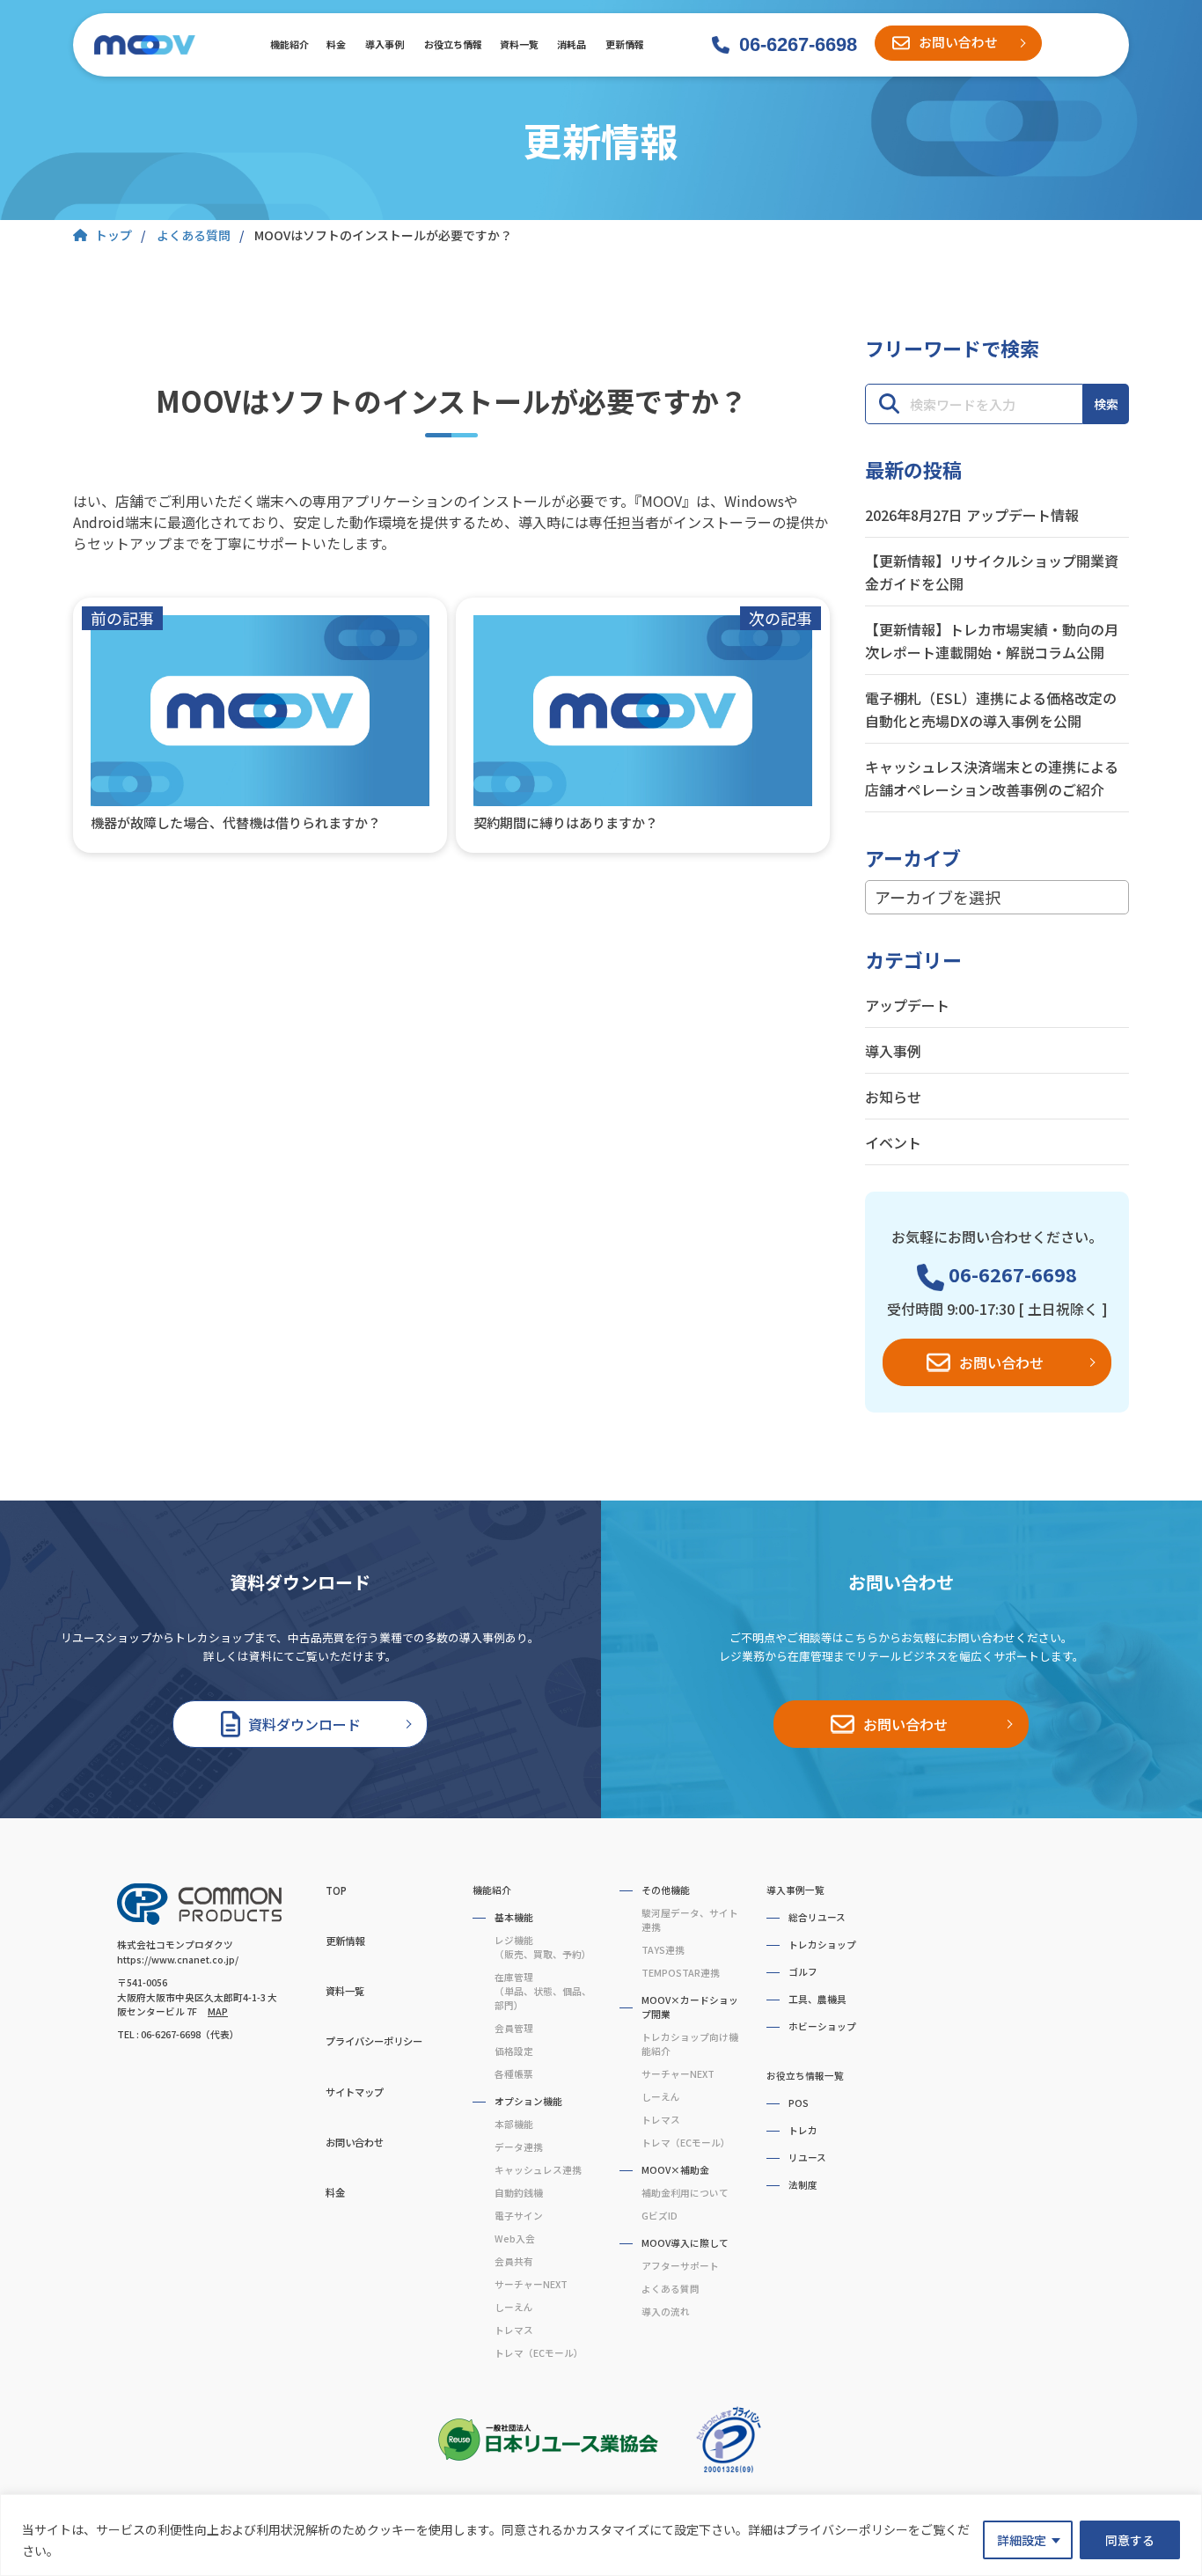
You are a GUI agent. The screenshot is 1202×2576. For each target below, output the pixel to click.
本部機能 (514, 2124)
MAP (218, 2011)
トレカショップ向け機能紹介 (690, 2044)
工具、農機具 (817, 1999)
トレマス (514, 2330)
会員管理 (514, 2028)
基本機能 (514, 1917)
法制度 (803, 2185)
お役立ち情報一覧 (805, 2076)
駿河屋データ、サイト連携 (690, 1920)
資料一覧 (518, 44)
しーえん (514, 2307)
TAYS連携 (663, 1950)
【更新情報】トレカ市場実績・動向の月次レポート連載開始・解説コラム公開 (992, 641)
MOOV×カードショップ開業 (690, 2007)
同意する (1130, 2540)
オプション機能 (528, 2101)
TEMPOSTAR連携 (681, 1973)
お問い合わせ (958, 42)
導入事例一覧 (795, 1890)
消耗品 (571, 44)
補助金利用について (685, 2193)
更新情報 (624, 44)
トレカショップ (822, 1945)
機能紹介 (289, 44)
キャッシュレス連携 (538, 2170)
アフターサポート (680, 2266)
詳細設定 (1022, 2540)
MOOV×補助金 (675, 2170)
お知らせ (893, 1097)
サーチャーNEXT (531, 2284)
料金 (336, 44)
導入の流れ (666, 2312)
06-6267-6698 (798, 44)
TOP (336, 1890)
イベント (893, 1142)
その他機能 (666, 1890)
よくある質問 (671, 2289)
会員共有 (514, 2261)
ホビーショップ (822, 2026)
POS (799, 2103)
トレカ (803, 2130)
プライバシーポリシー (374, 2041)
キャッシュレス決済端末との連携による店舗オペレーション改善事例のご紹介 (992, 778)
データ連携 (519, 2147)
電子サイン (519, 2216)
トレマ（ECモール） (539, 2353)
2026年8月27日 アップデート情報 (972, 515)
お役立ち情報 (452, 44)
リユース (807, 2158)
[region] (601, 2535)
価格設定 (514, 2051)
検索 (1106, 404)
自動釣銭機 (519, 2193)
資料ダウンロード (304, 1724)
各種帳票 (514, 2074)
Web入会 (515, 2238)
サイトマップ (355, 2092)
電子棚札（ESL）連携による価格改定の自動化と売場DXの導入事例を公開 (991, 709)
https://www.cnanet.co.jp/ (178, 1960)
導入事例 (384, 44)
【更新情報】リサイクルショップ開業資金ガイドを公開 (992, 572)
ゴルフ (803, 1972)
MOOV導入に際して (685, 2243)
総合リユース (817, 1917)
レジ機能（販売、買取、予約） (543, 1947)
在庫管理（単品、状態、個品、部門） (543, 1991)
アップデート (907, 1005)
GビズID (660, 2216)
